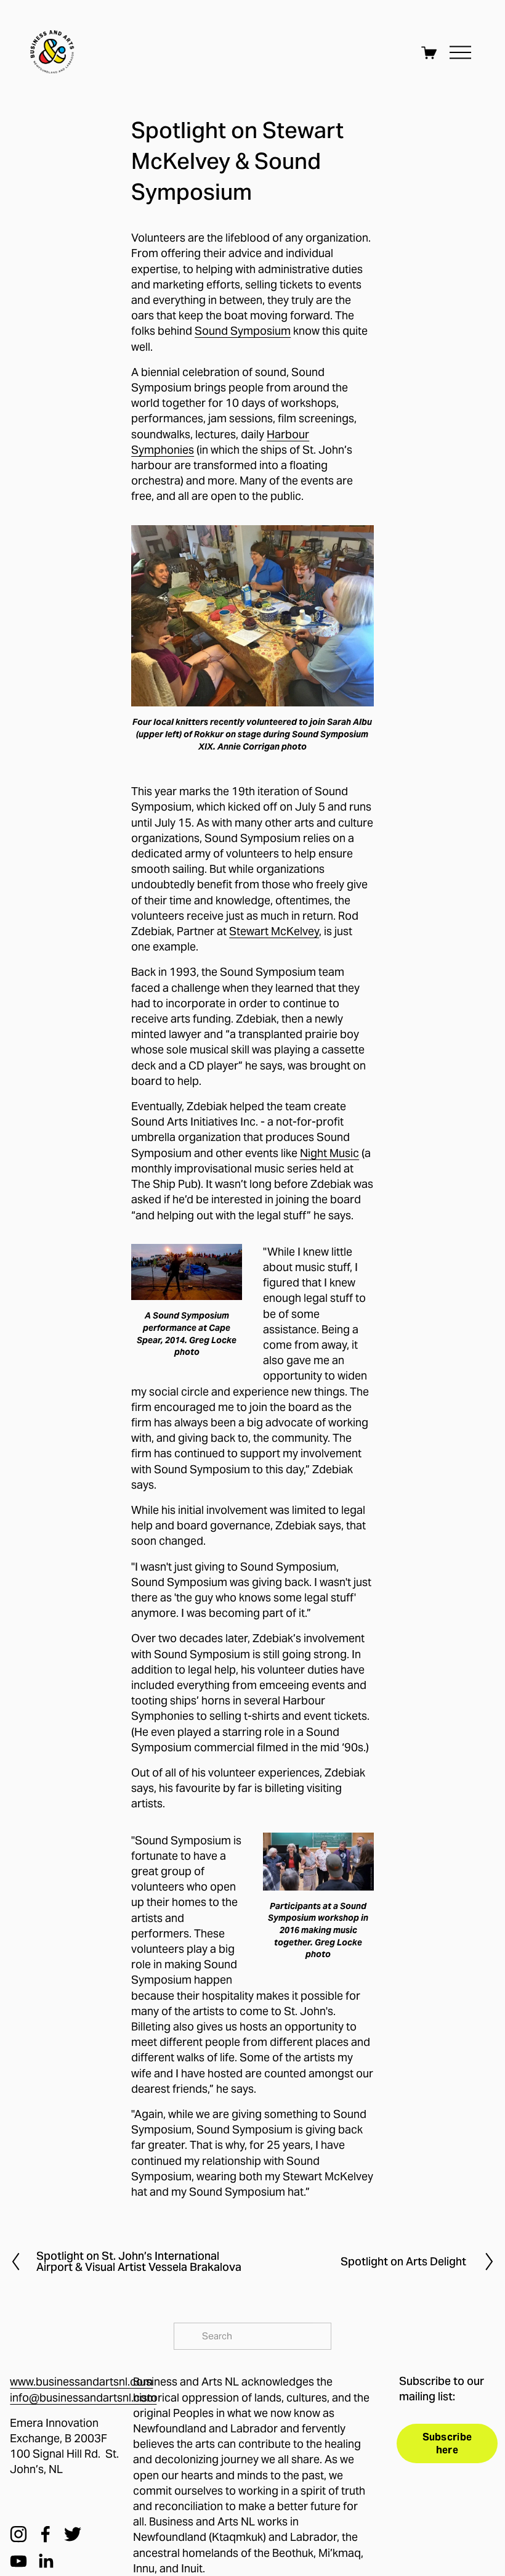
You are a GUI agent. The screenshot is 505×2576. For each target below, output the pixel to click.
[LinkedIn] (46, 2561)
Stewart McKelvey (274, 931)
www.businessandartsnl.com (81, 2382)
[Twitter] (73, 2534)
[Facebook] (46, 2534)
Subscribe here (447, 2443)
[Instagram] (18, 2534)
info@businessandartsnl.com (83, 2398)
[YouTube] (18, 2561)
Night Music (329, 1153)
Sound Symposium (243, 331)
